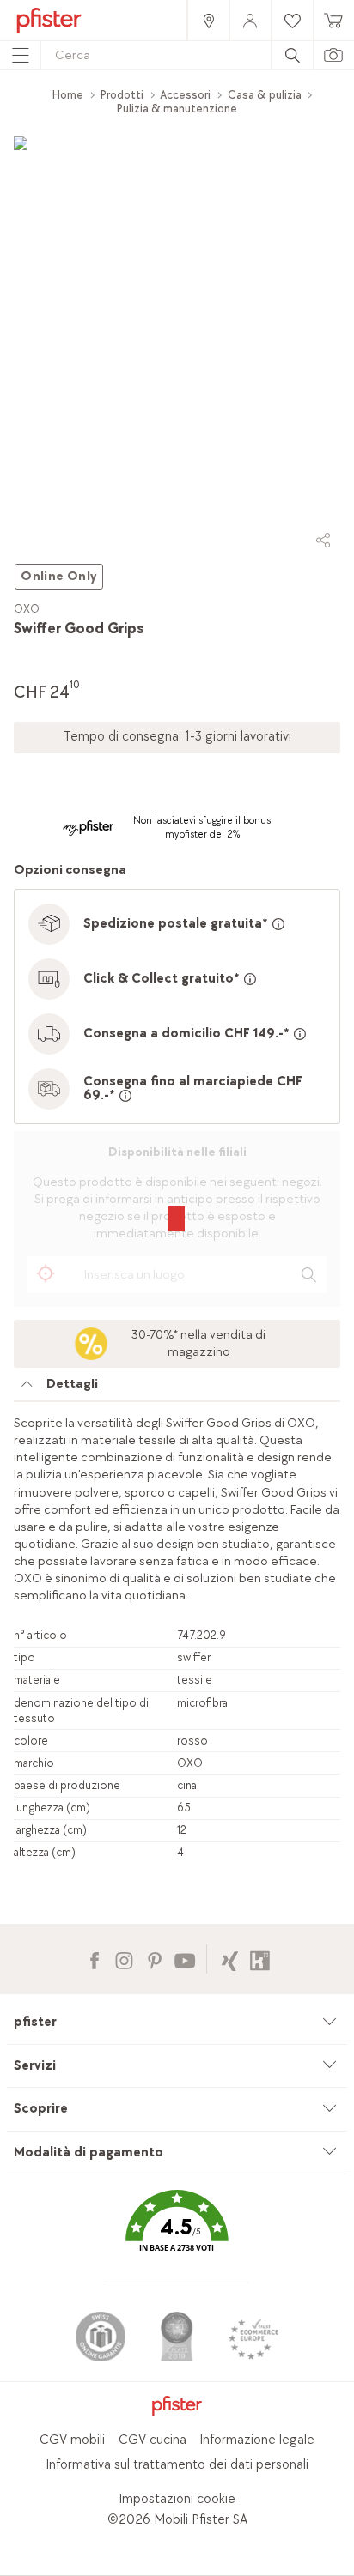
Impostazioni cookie (177, 2499)
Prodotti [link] (122, 95)
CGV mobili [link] (72, 2440)
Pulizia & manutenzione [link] (177, 109)
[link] (208, 20)
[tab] (177, 1388)
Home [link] (68, 95)
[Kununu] (260, 1959)
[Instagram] (124, 1959)
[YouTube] (184, 1959)
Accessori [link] (185, 95)
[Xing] (230, 1959)
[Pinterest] (154, 1959)
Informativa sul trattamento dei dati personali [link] (177, 2465)
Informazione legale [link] (257, 2440)
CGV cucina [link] (153, 2440)
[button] (177, 2233)
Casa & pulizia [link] (265, 95)
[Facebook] (94, 1959)
